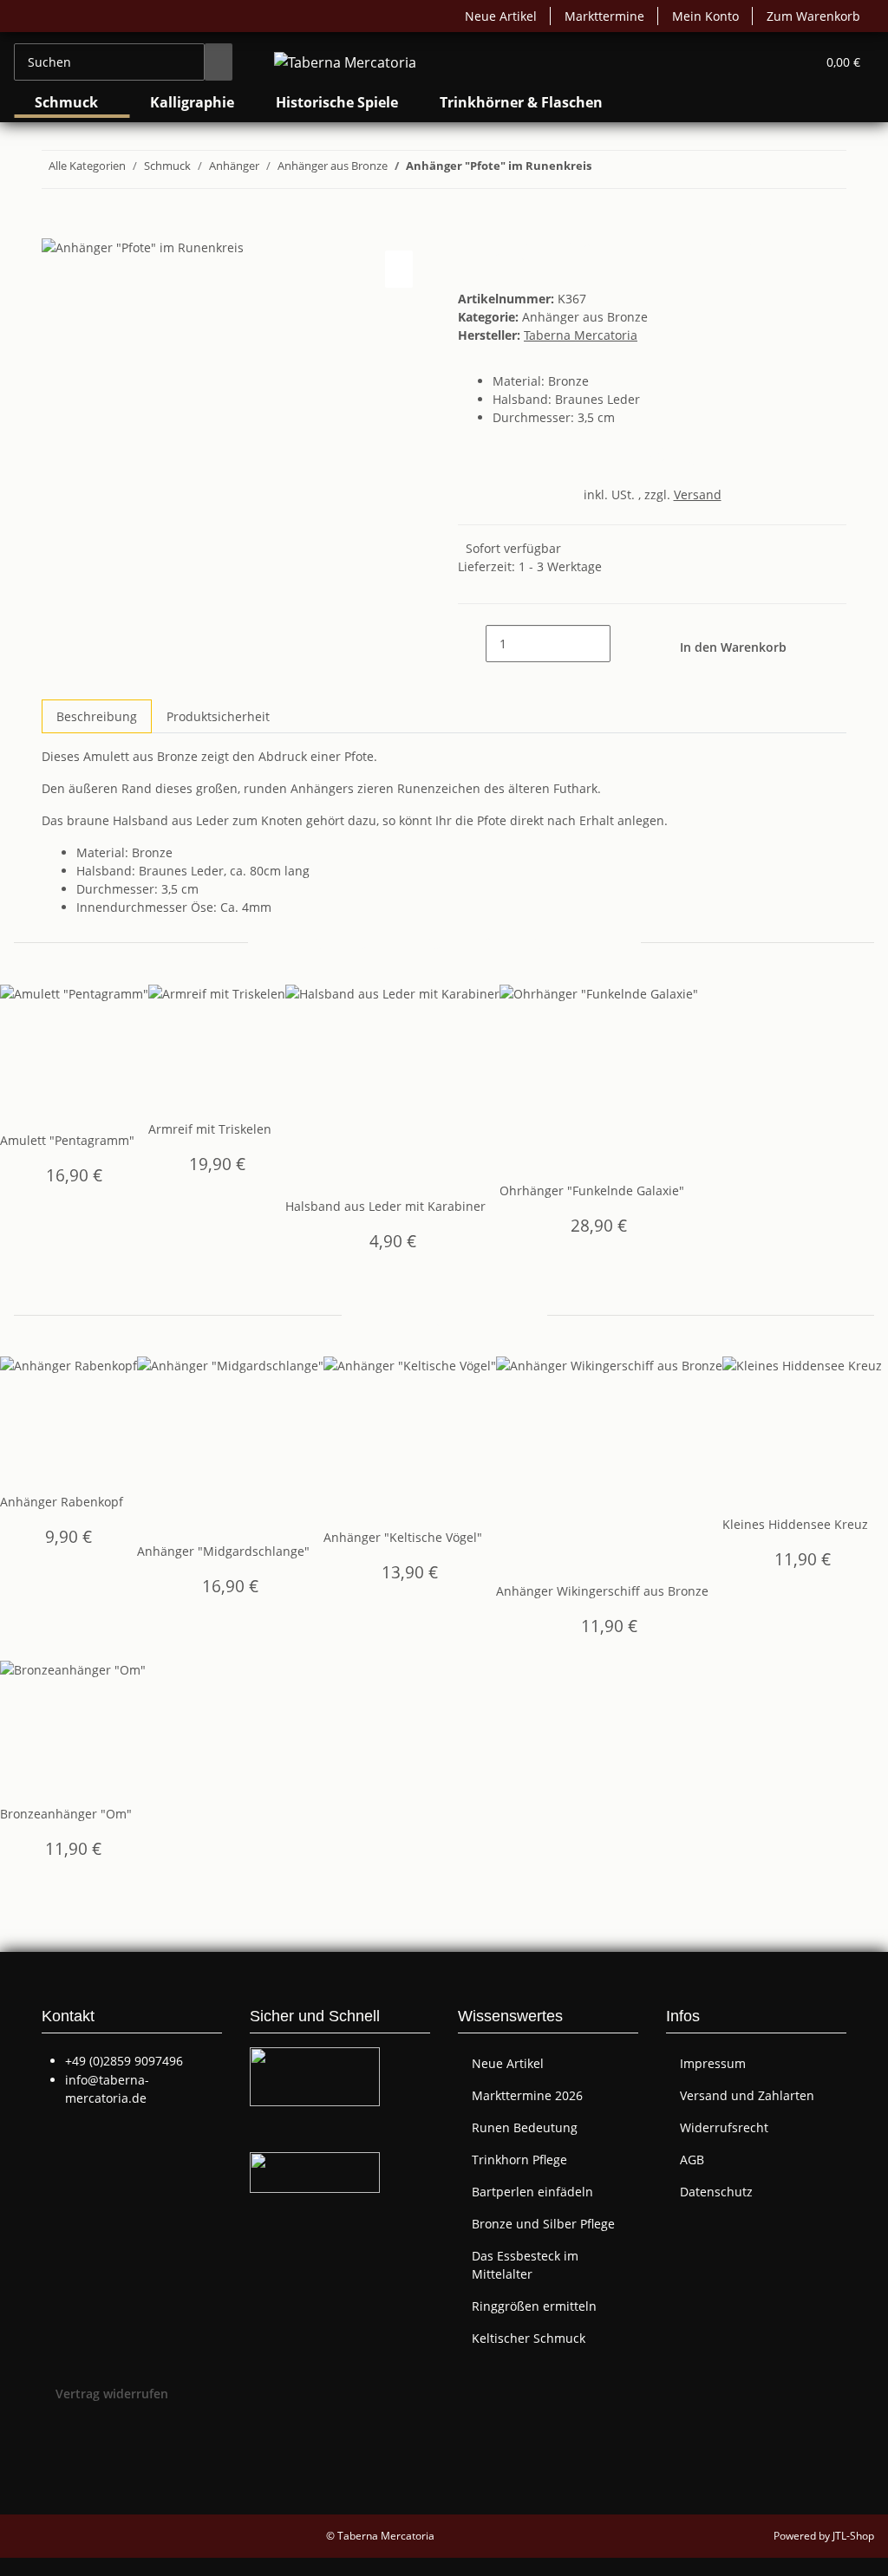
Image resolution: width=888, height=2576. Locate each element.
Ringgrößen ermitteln (534, 2306)
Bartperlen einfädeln (532, 2192)
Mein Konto (705, 16)
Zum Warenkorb (813, 16)
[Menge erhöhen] (624, 644)
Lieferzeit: (530, 566)
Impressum (713, 2063)
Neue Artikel (501, 16)
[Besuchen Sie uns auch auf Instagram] (55, 2477)
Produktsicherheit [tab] (218, 716)
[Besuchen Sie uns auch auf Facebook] (55, 2437)
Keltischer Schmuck (529, 2338)
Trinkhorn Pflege (519, 2160)
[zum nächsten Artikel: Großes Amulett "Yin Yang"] (605, 169)
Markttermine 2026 (527, 2095)
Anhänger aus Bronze (585, 317)
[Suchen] (219, 62)
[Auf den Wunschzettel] (399, 269)
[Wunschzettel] (795, 62)
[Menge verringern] (472, 644)
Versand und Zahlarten (747, 2095)
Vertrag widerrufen (112, 2394)
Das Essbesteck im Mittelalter (525, 2265)
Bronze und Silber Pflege (543, 2224)
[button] (767, 62)
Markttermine (604, 16)
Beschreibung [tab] (97, 716)
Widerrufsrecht (724, 2127)
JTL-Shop (853, 2536)
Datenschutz (716, 2192)
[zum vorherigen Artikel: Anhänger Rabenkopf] (637, 169)
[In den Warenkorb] (55, 227)
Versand (698, 494)
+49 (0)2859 (124, 2061)
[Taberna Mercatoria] (345, 62)
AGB (692, 2160)
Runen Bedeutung (525, 2127)
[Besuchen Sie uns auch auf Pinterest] (55, 2457)
